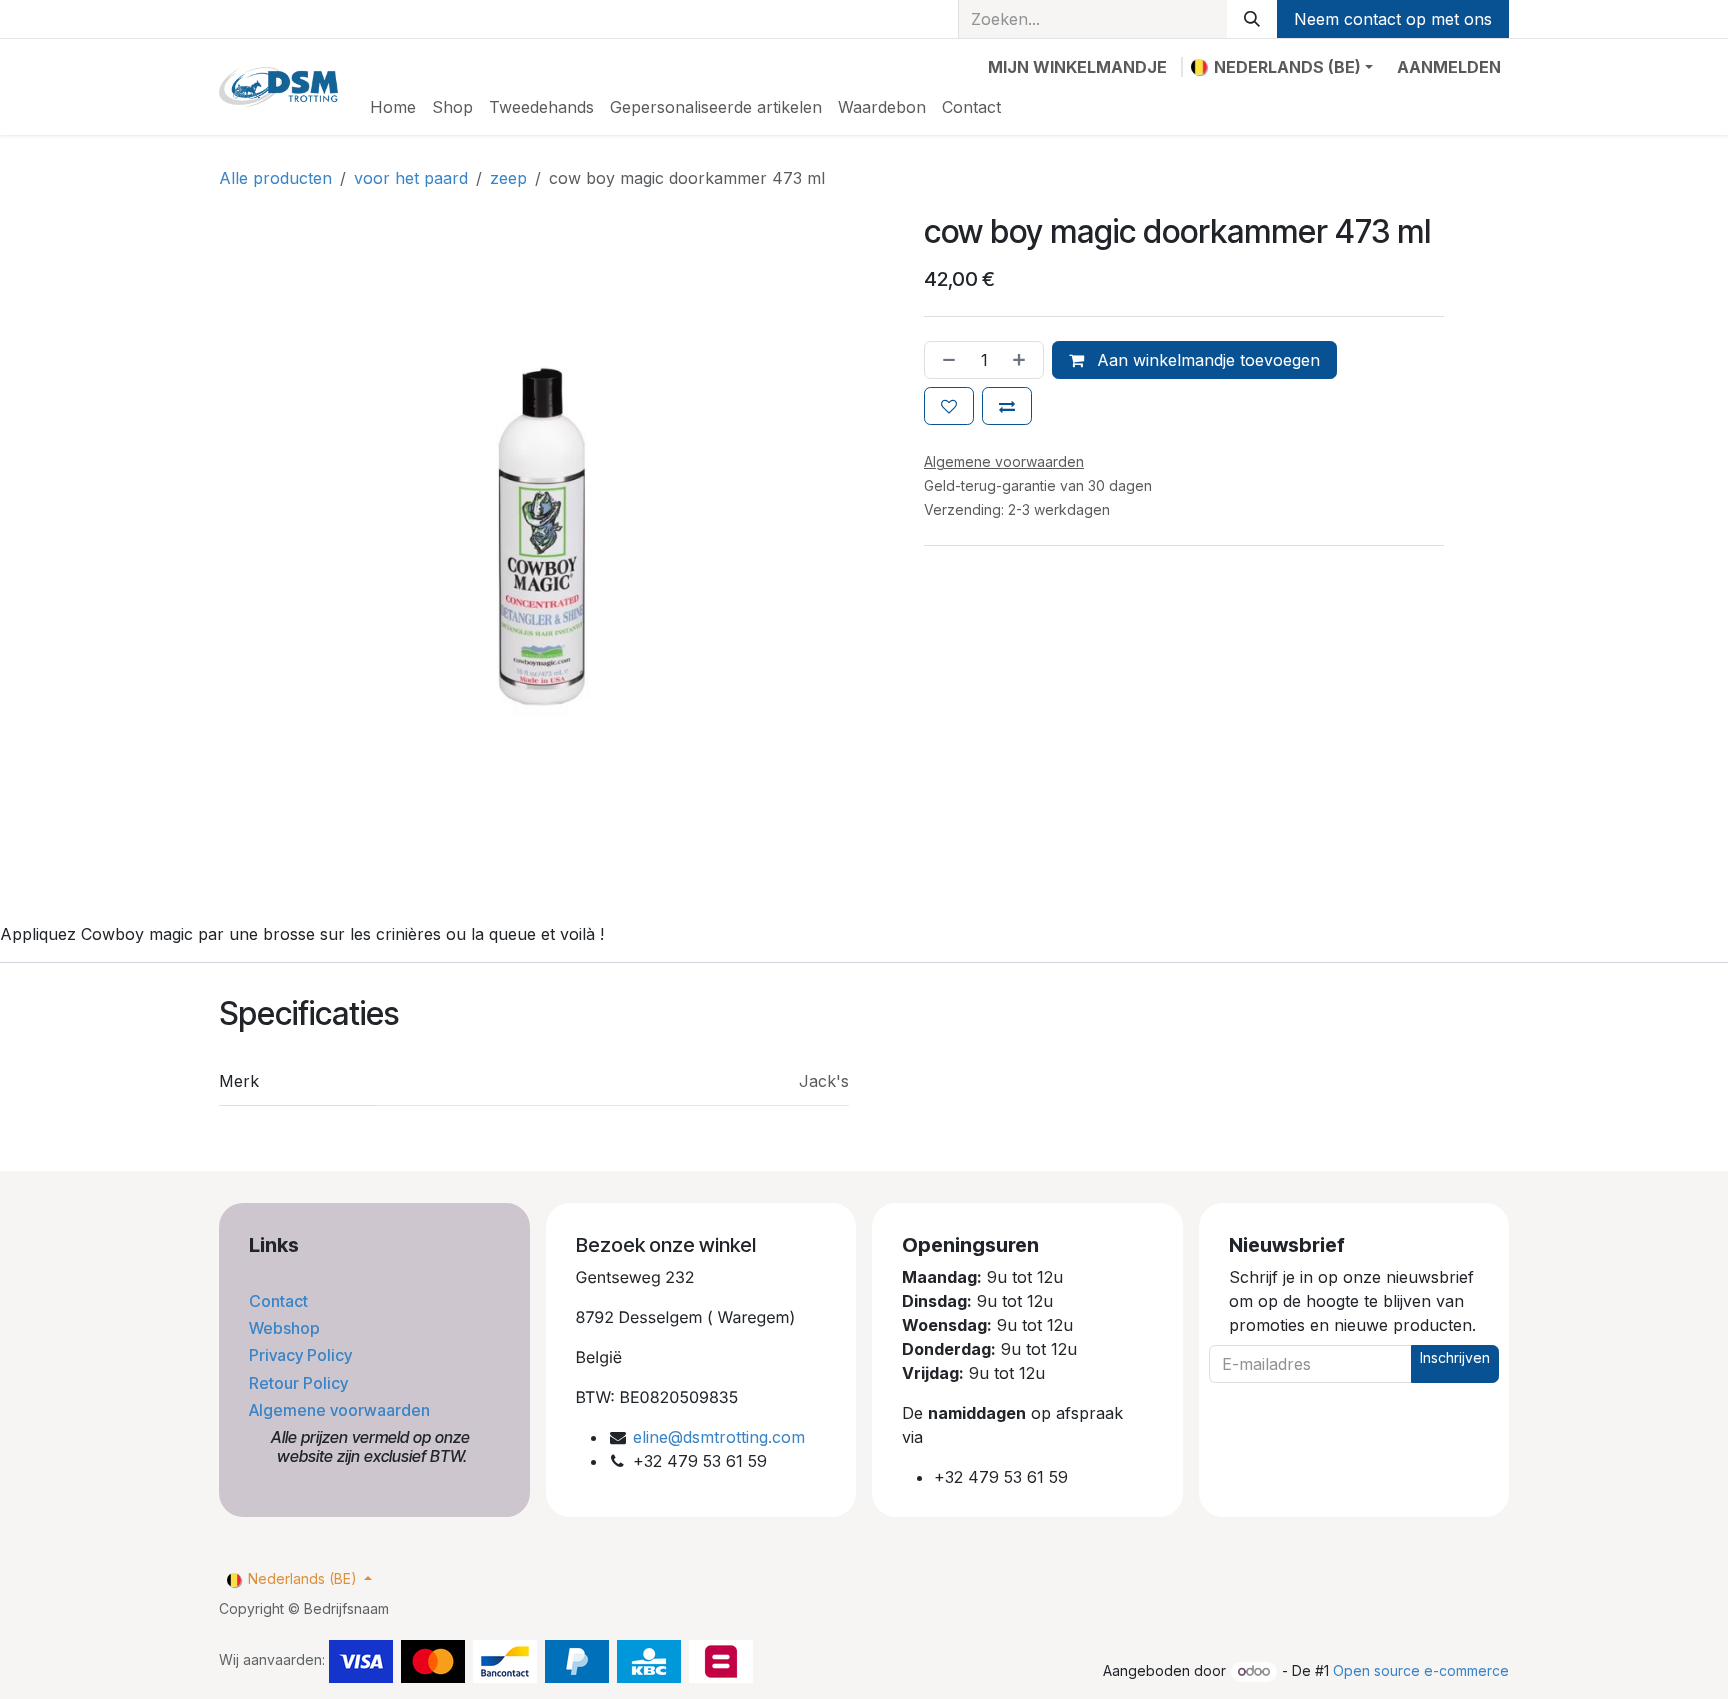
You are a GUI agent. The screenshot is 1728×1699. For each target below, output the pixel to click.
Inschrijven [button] (1455, 1357)
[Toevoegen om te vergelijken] (1007, 406)
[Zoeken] (1252, 19)
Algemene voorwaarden (341, 1410)
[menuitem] (393, 107)
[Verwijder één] (945, 360)
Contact (280, 1301)
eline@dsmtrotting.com (719, 1437)
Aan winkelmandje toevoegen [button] (1206, 360)
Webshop (286, 1328)
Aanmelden (1449, 67)
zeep (508, 178)
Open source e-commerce (1421, 1670)
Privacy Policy (302, 1355)
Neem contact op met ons (1393, 19)
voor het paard (411, 178)
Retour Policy (300, 1383)
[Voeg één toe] (1023, 360)
